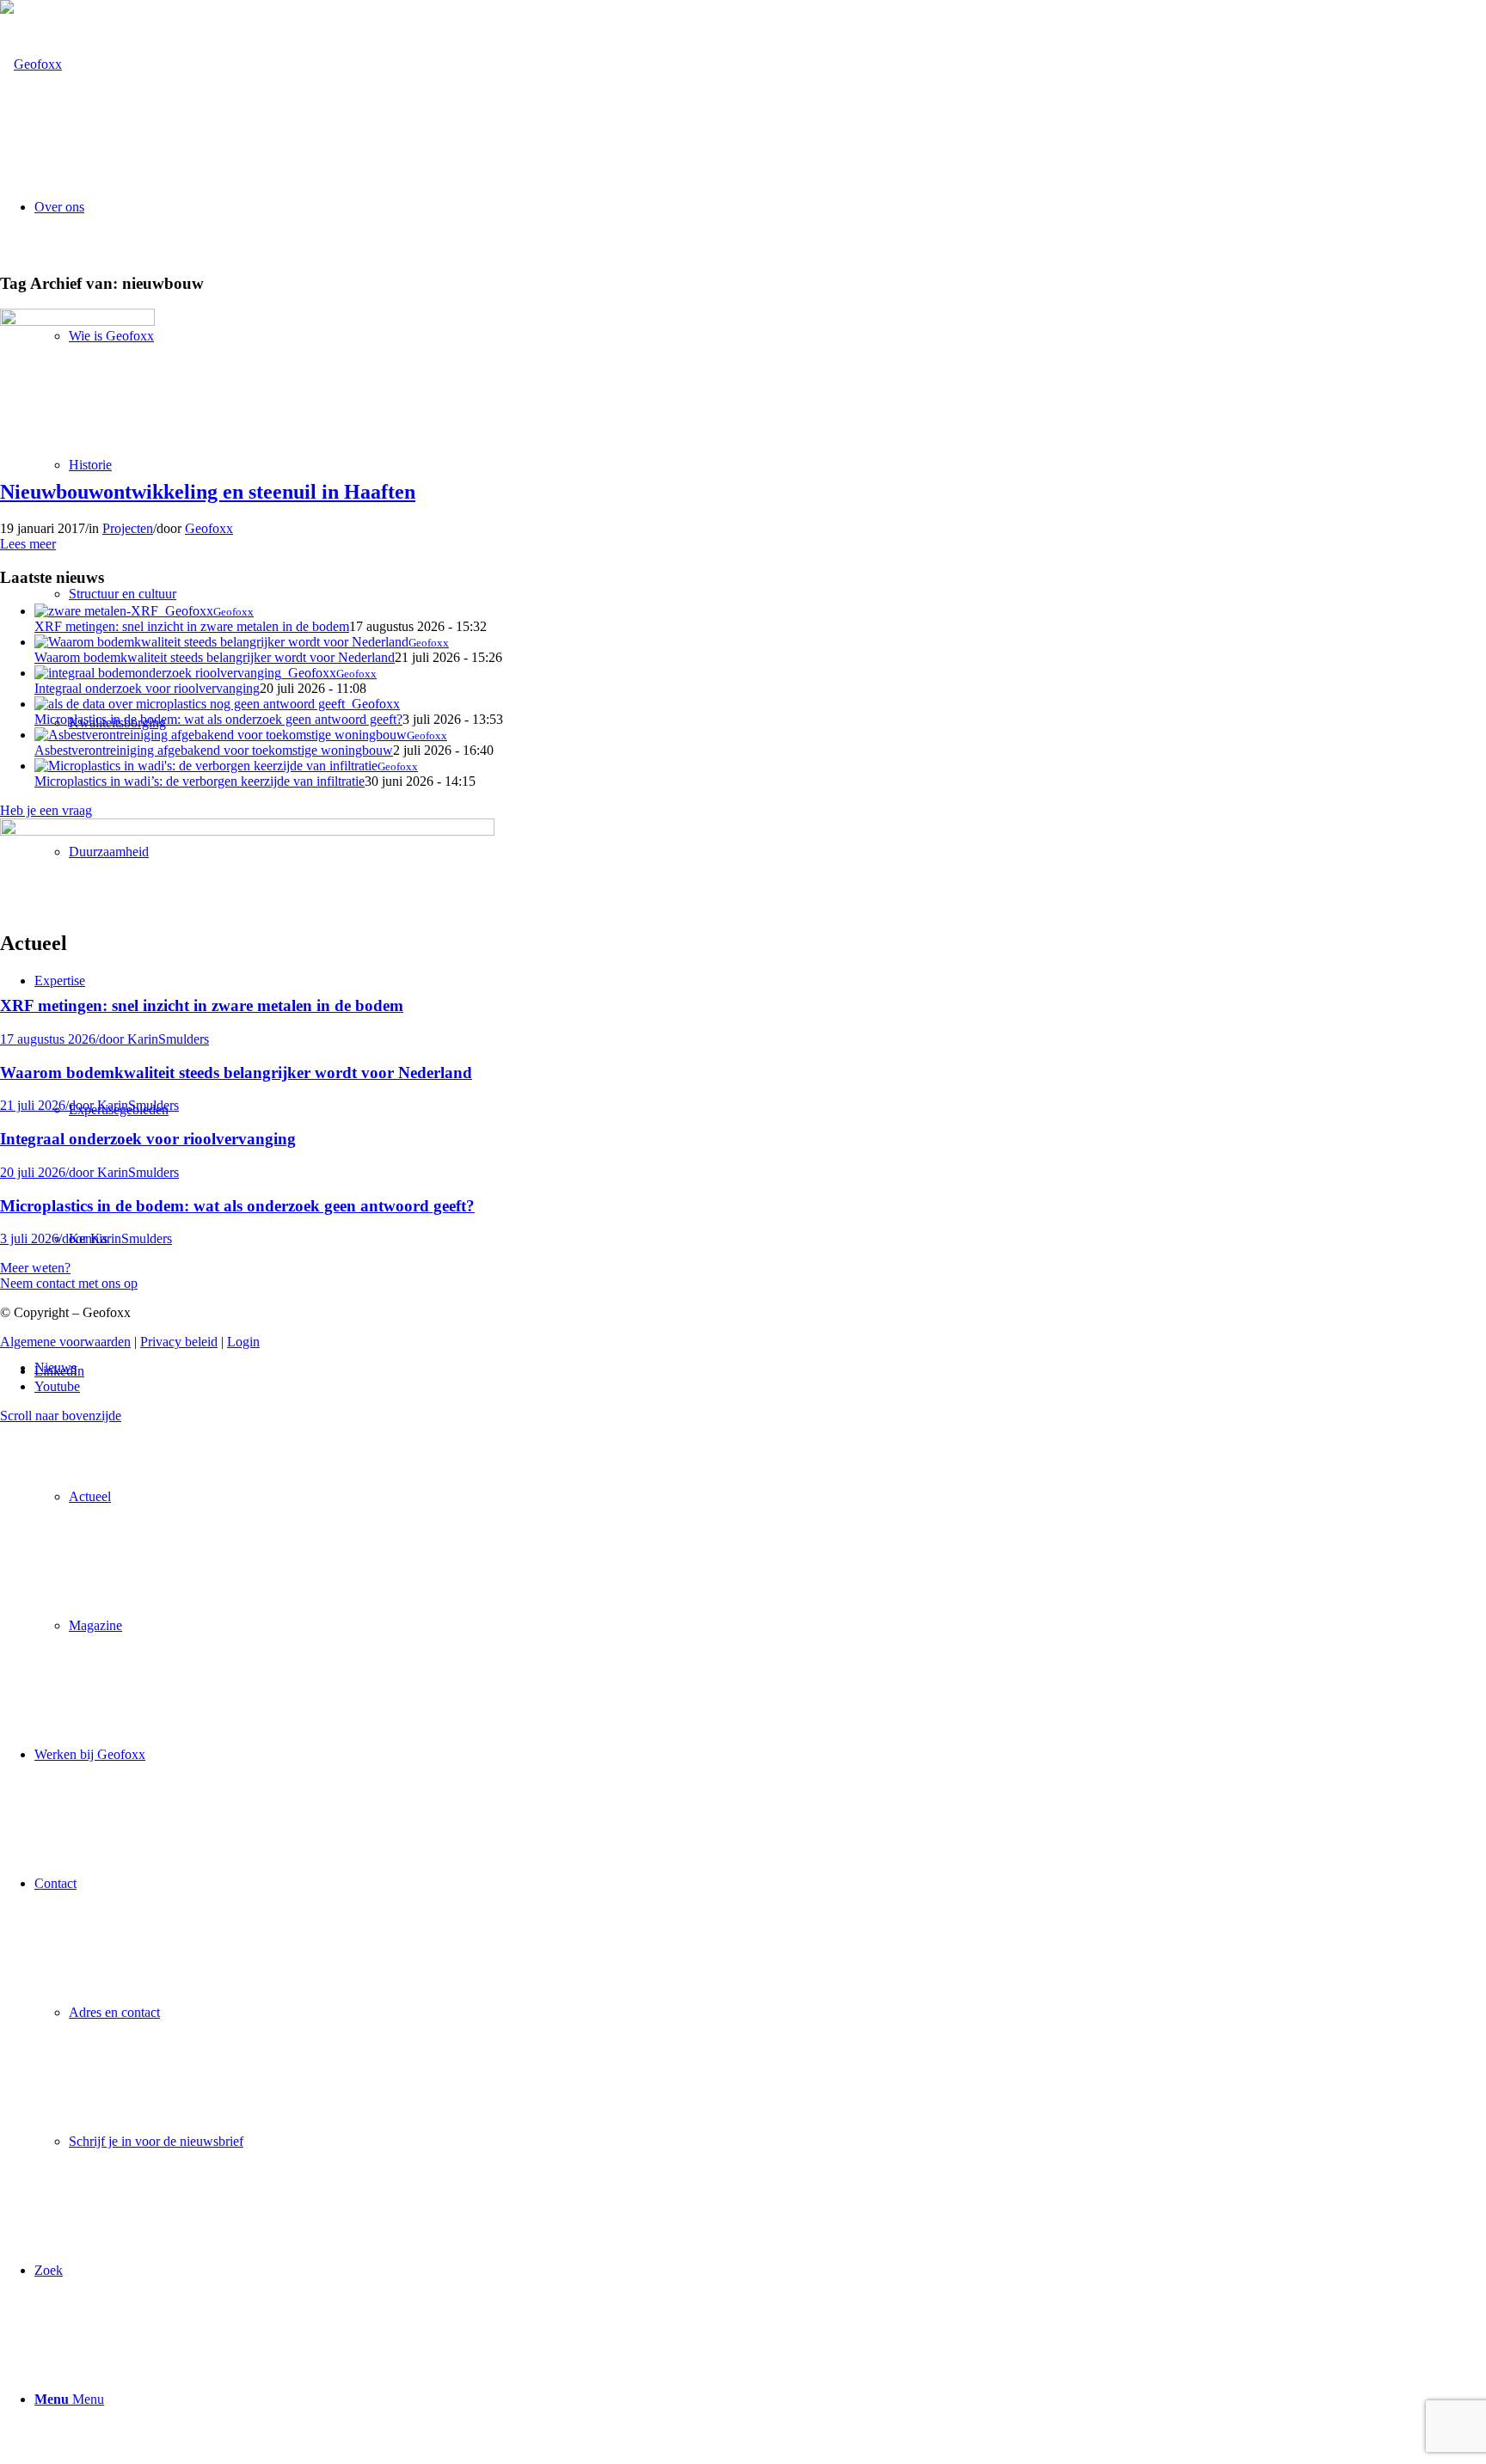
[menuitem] (760, 1497)
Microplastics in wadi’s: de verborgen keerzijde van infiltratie (200, 781)
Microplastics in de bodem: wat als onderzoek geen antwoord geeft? (218, 719)
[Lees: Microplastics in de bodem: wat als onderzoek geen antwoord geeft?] (217, 704)
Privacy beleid (179, 1342)
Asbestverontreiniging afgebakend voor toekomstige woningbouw (214, 750)
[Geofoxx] (31, 64)
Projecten (128, 528)
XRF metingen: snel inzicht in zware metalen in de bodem (192, 626)
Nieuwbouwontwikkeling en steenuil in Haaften (208, 492)
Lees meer (28, 544)
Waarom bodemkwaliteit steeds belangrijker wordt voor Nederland (215, 657)
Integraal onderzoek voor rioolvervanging (147, 688)
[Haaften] (77, 321)
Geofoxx (209, 528)
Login (243, 1342)
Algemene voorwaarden (65, 1342)
